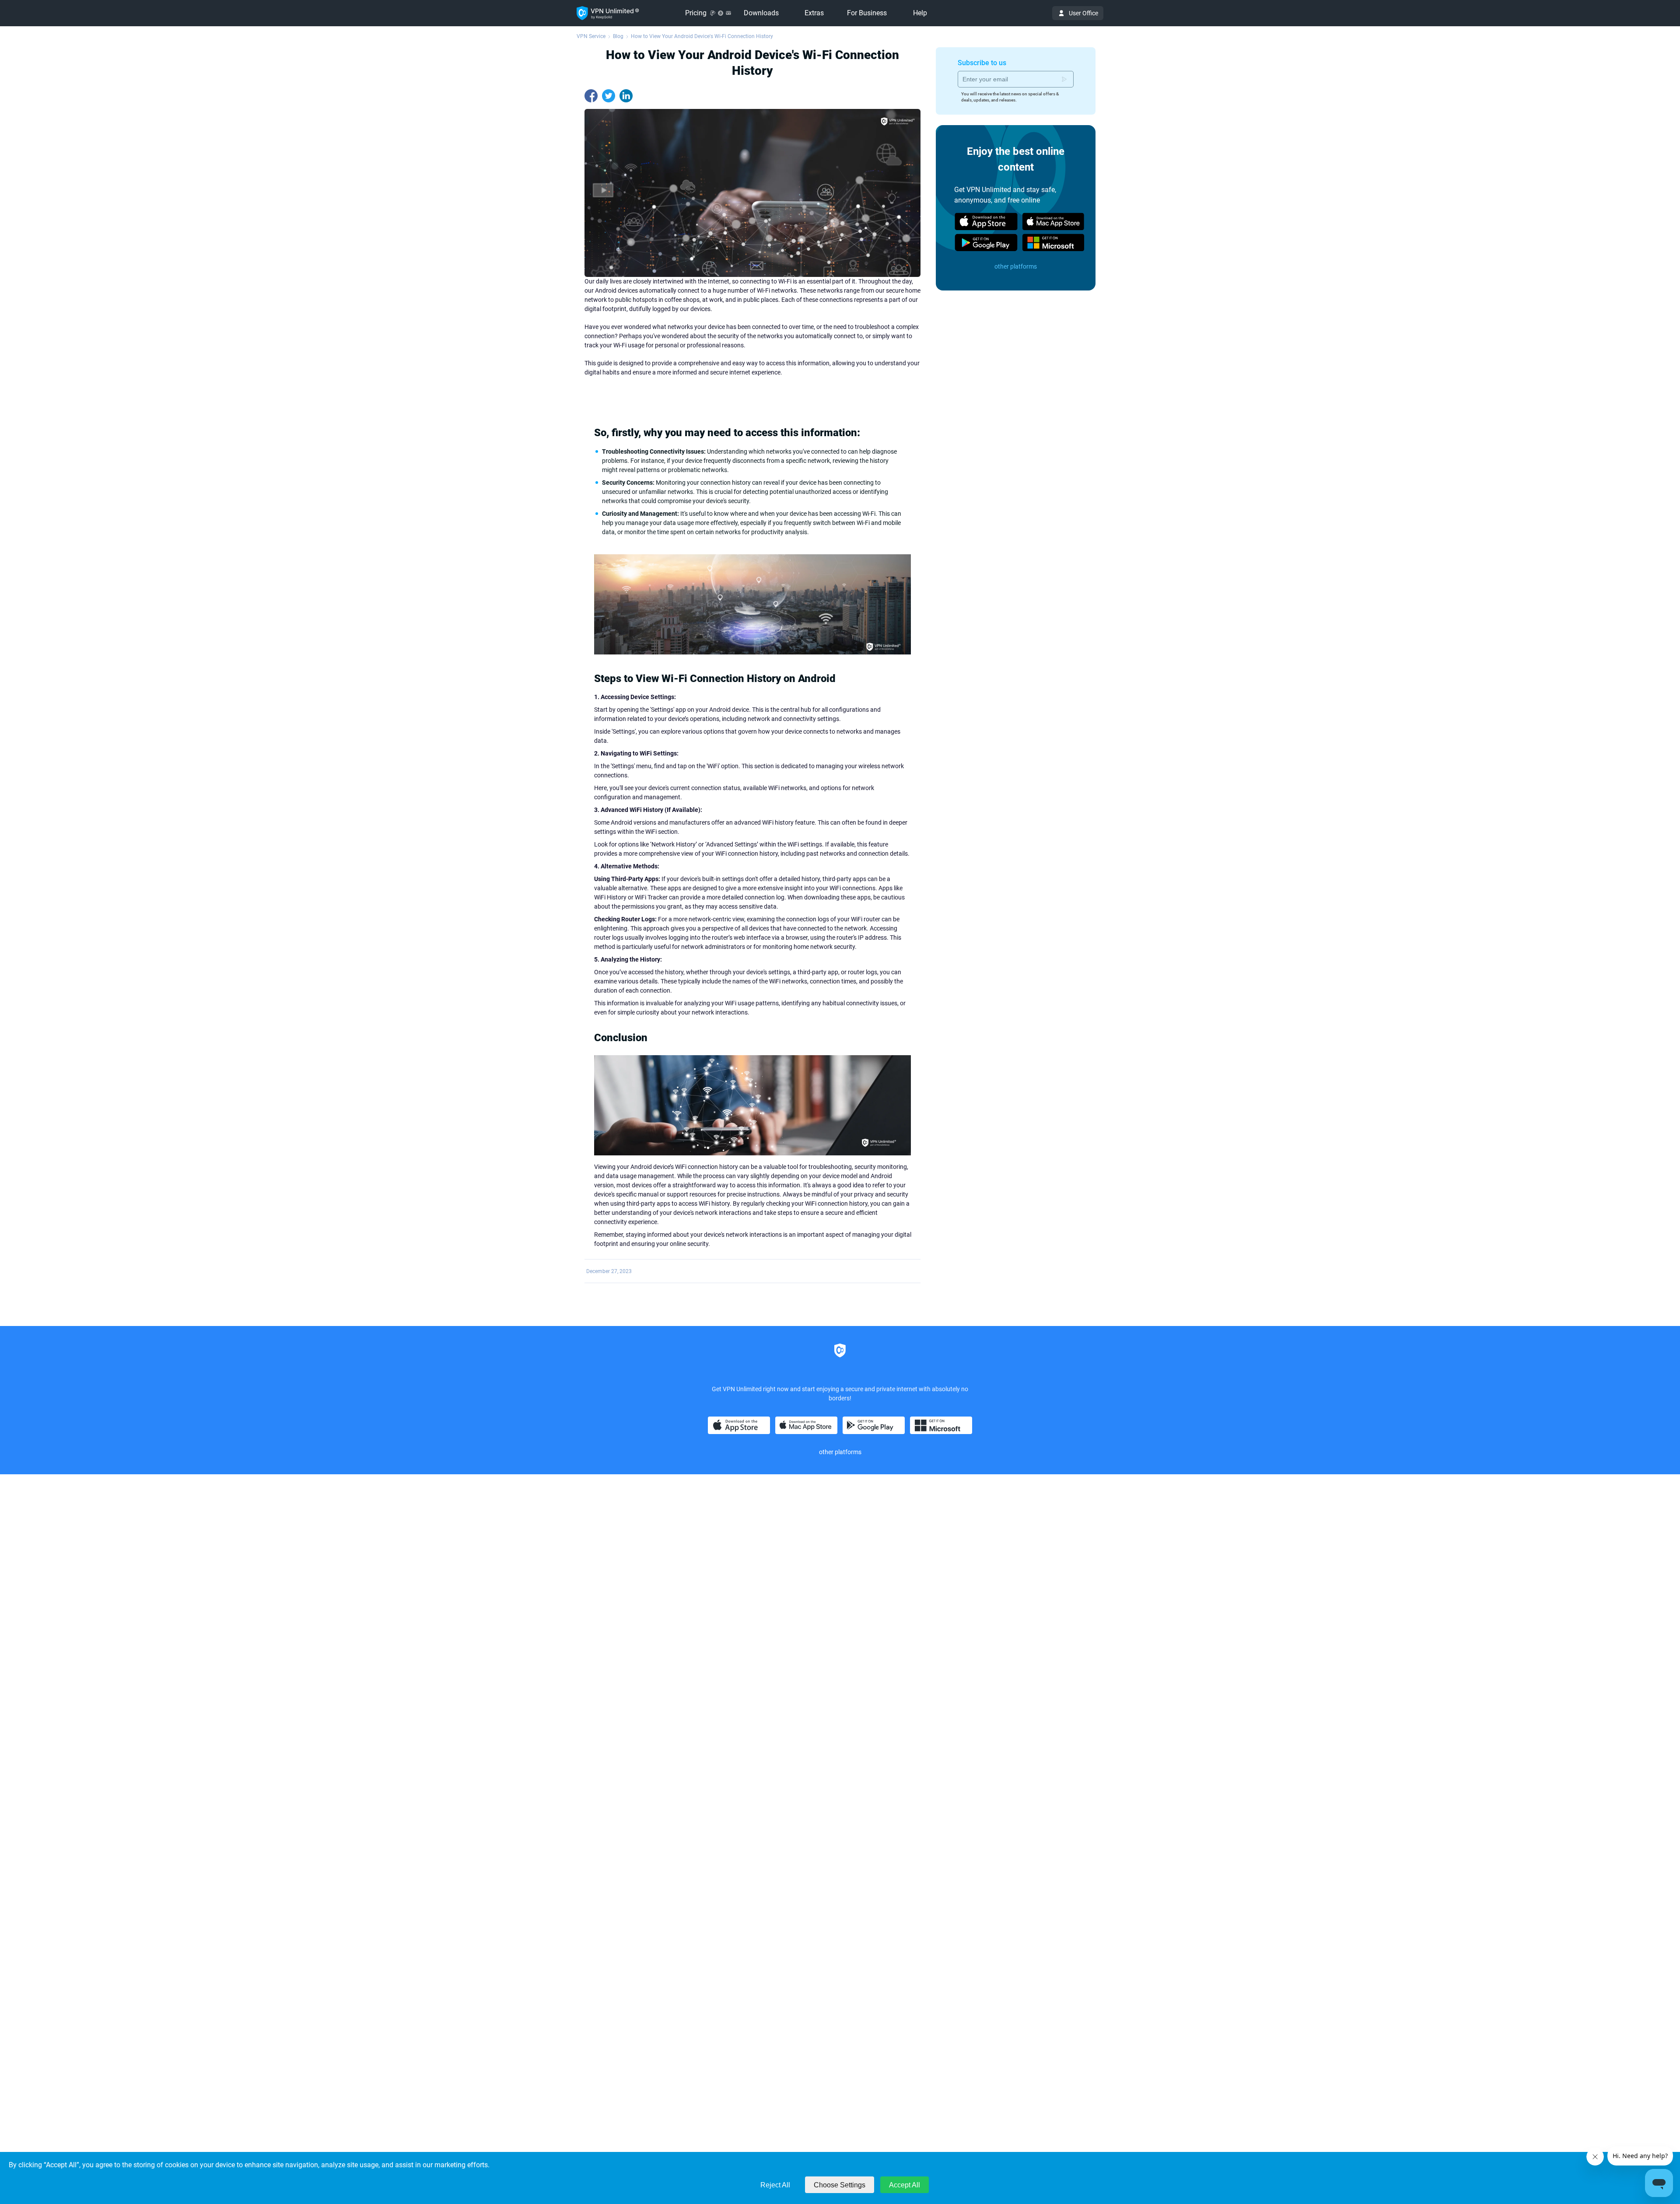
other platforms (1016, 266)
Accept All (905, 2185)
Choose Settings (840, 2185)
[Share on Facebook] (591, 96)
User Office (1083, 13)
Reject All (775, 2185)
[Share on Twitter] (609, 96)
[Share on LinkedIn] (626, 96)
